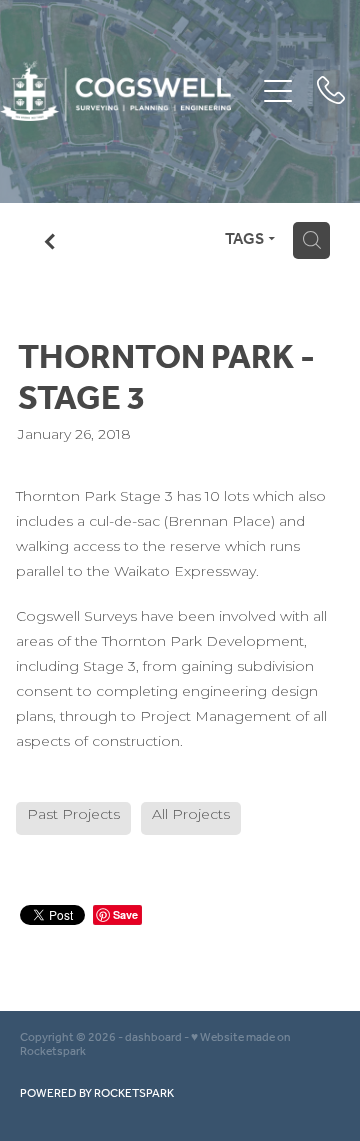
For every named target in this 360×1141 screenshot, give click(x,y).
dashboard (153, 1037)
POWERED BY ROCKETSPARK (97, 1093)
